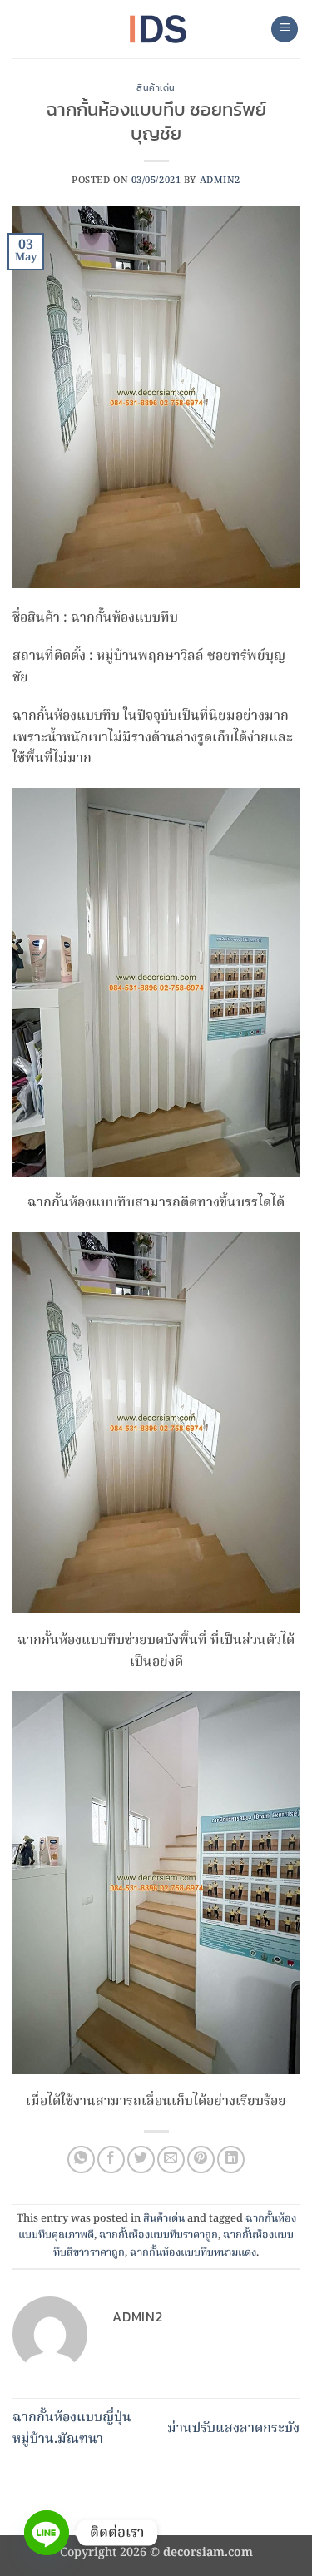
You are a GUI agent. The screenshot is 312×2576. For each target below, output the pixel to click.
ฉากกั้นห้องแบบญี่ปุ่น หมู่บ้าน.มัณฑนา (72, 2429)
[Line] (47, 2533)
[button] (285, 30)
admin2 (220, 181)
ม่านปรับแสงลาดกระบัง (233, 2429)
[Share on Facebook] (111, 2160)
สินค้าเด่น (156, 87)
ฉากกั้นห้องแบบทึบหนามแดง (193, 2253)
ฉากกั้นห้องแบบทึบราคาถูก (158, 2235)
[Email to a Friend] (171, 2160)
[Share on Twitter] (141, 2160)
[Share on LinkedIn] (231, 2160)
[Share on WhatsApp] (81, 2160)
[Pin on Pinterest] (201, 2160)
